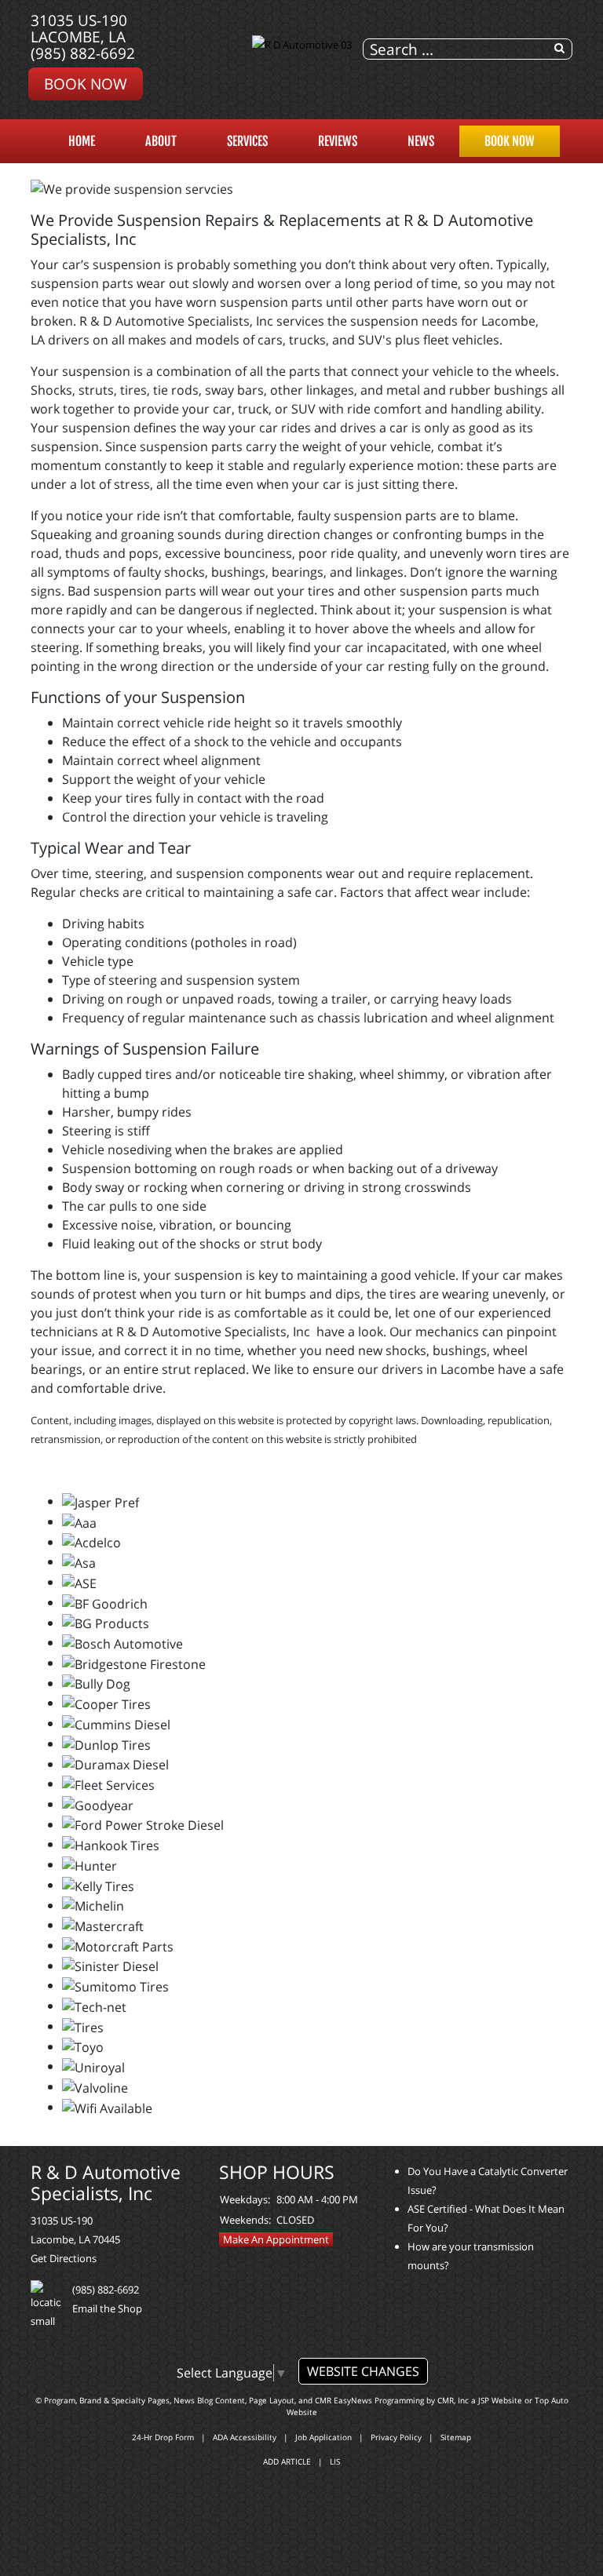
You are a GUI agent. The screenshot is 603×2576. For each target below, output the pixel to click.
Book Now (86, 84)
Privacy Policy (396, 2437)
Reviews (338, 141)
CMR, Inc (453, 2400)
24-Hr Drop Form (163, 2437)
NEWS (421, 141)
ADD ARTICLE (287, 2461)
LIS (335, 2461)
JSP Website (500, 2400)
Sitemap (456, 2437)
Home (82, 141)
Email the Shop (107, 2308)
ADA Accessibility (245, 2437)
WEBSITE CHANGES (363, 2371)
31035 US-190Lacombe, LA (79, 28)
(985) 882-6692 (83, 53)
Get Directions (64, 2258)
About (161, 141)
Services (247, 141)
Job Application (323, 2437)
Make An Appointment (276, 2239)
